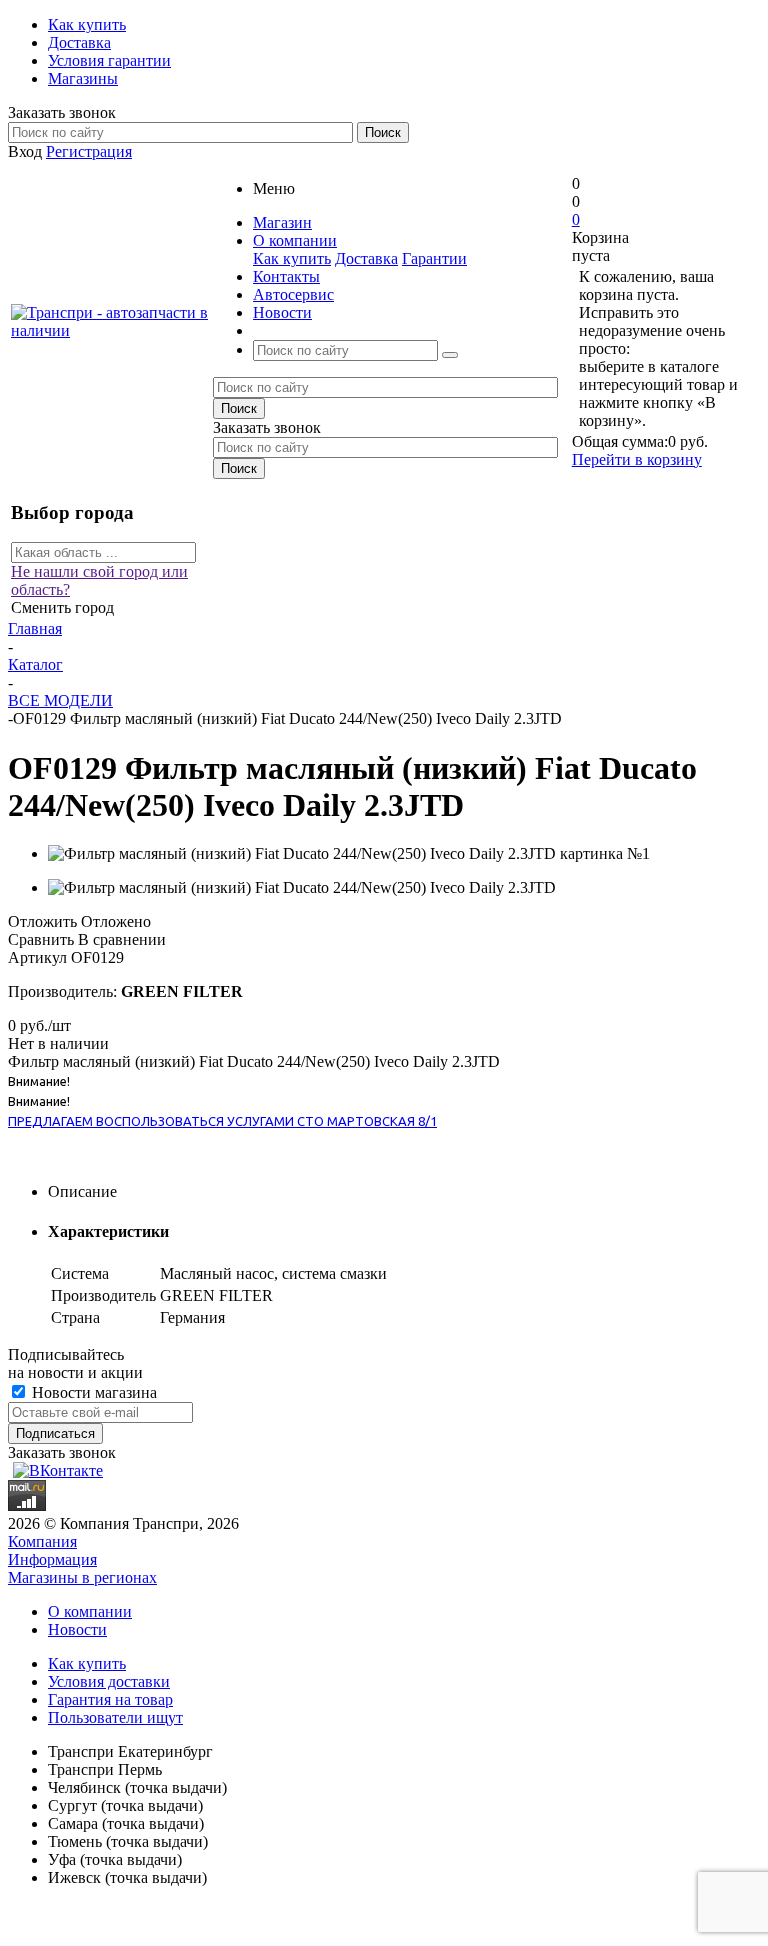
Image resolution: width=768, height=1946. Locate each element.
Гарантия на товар (110, 1699)
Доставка (366, 258)
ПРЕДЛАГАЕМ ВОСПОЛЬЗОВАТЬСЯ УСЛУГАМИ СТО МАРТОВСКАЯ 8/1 (222, 1121)
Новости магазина (92, 1392)
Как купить (292, 258)
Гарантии (434, 258)
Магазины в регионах (82, 1577)
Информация (52, 1559)
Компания (42, 1541)
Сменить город (62, 607)
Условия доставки (109, 1681)
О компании (90, 1611)
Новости (77, 1629)
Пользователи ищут (115, 1717)
